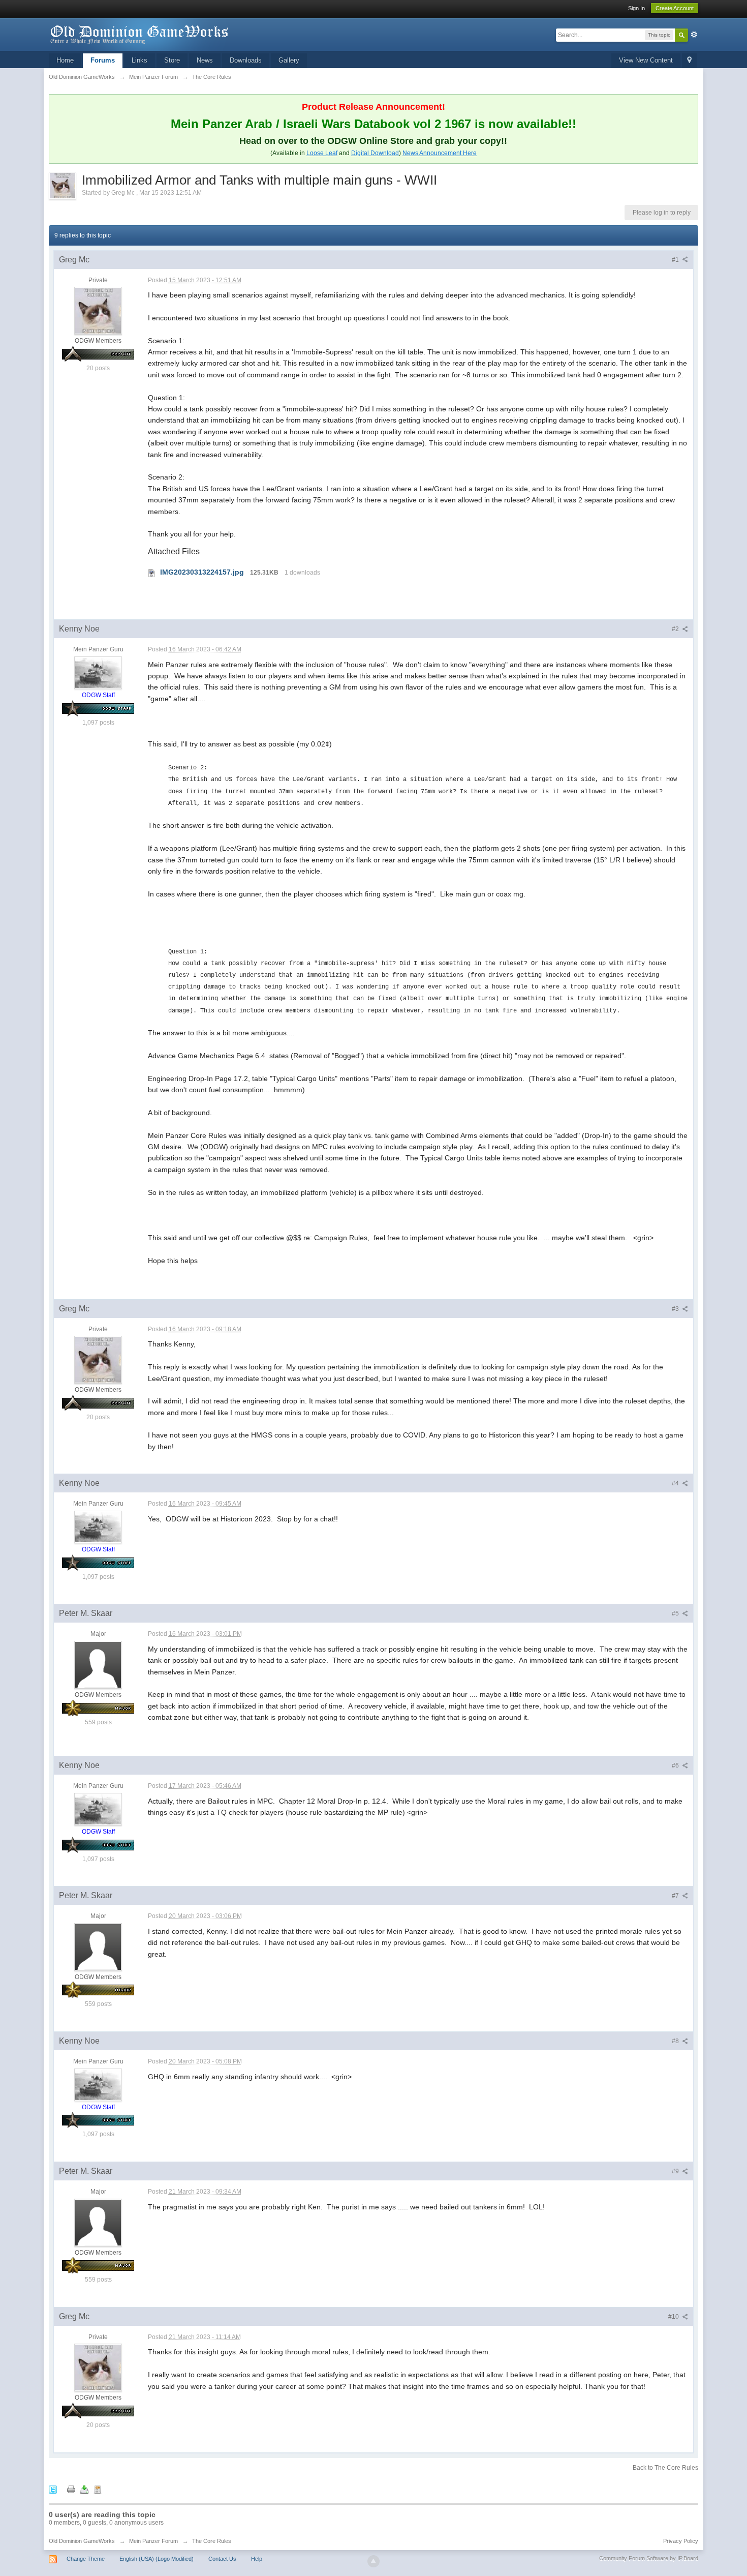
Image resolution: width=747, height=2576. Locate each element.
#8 (676, 2041)
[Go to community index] (140, 34)
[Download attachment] (152, 572)
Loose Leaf (322, 153)
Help (257, 2559)
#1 (676, 260)
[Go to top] (373, 2561)
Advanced (694, 35)
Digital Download (375, 153)
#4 (676, 1483)
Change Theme (86, 2559)
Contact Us (222, 2559)
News (205, 60)
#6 (676, 1765)
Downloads (246, 60)
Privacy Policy (681, 2541)
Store (172, 60)
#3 (676, 1309)
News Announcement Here (440, 153)
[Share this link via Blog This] (98, 2489)
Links (139, 60)
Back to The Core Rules (665, 2468)
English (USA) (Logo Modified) (157, 2559)
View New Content (646, 60)
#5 (676, 1613)
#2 (676, 629)
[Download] (84, 2489)
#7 (676, 1896)
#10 (674, 2317)
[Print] (71, 2489)
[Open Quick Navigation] (689, 61)
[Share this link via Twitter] (53, 2489)
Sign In (636, 8)
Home (65, 60)
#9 (676, 2171)
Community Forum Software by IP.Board (649, 2558)
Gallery (289, 60)
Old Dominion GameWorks (82, 2541)
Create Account (675, 8)
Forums (103, 60)
